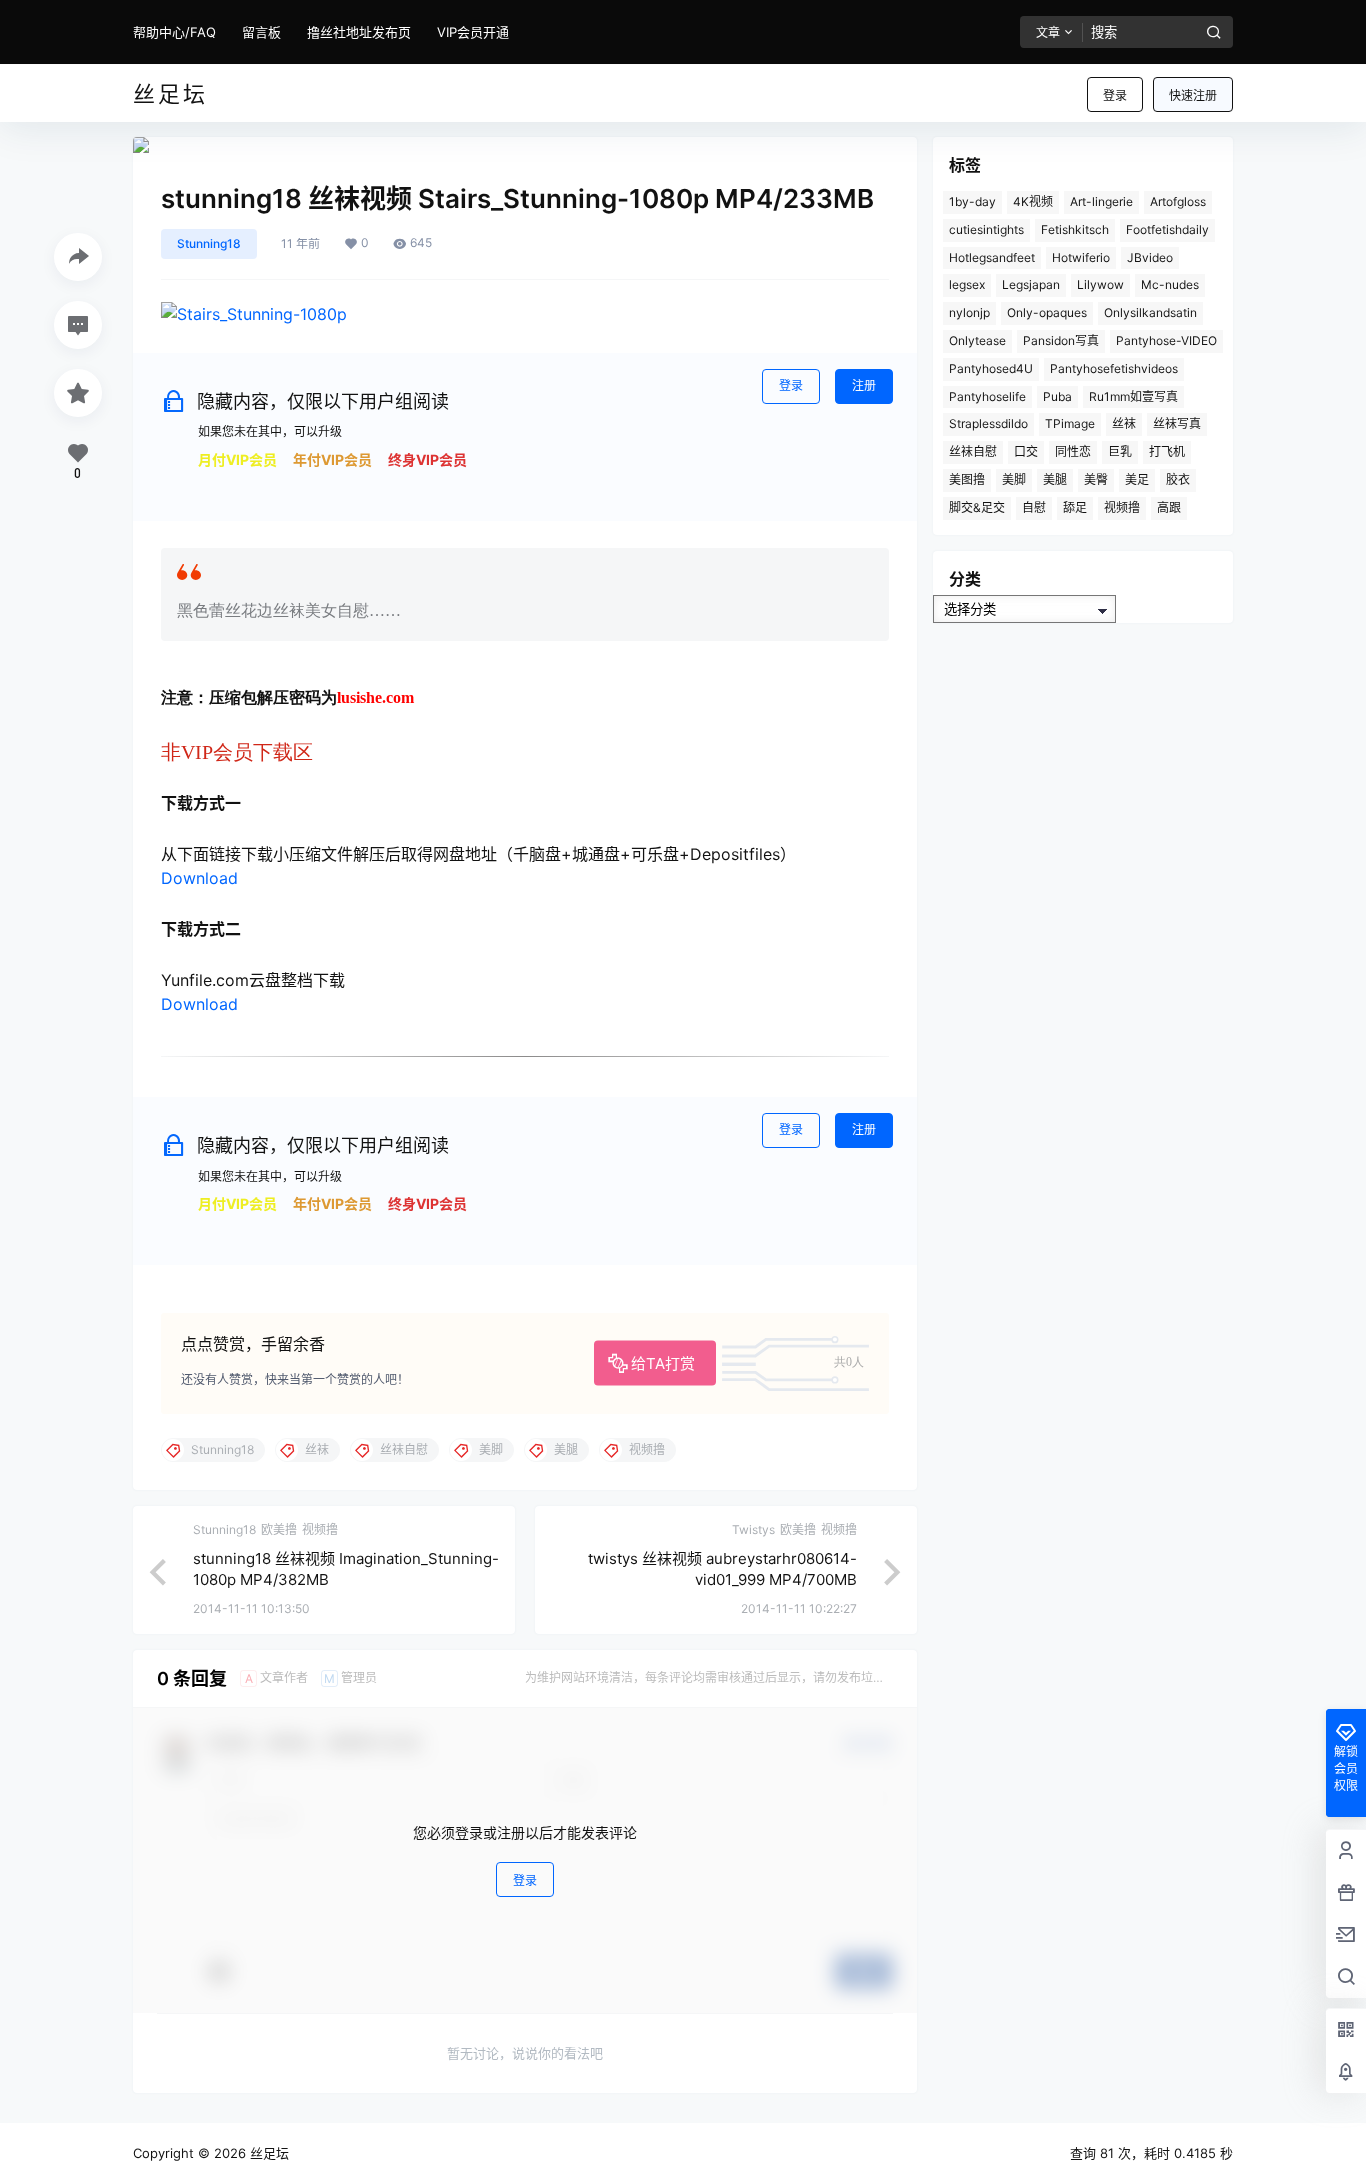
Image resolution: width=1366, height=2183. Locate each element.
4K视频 (1033, 201)
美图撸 (967, 479)
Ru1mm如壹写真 (1133, 396)
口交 (1026, 451)
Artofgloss (1178, 201)
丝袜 (1124, 423)
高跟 (1169, 507)
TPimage (1070, 423)
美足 (1137, 479)
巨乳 (1120, 451)
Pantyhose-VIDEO (1166, 340)
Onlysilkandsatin (1150, 312)
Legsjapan (1031, 284)
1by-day (972, 201)
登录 (1115, 95)
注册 (864, 385)
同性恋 (1073, 451)
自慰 (1034, 507)
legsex (967, 284)
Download (199, 878)
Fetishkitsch (1075, 229)
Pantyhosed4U (991, 368)
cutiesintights (986, 229)
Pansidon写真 (1061, 340)
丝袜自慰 (973, 451)
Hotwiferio (1081, 257)
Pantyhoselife (987, 396)
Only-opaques (1047, 312)
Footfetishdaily (1167, 229)
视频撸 (1122, 507)
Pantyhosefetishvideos (1114, 368)
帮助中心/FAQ (174, 32)
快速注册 (1193, 95)
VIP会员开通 (473, 32)
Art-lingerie (1101, 201)
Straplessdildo (988, 423)
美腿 (1055, 479)
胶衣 (1178, 479)
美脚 (1014, 479)
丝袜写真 (1177, 423)
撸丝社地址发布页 (359, 32)
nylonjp (969, 312)
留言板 (261, 32)
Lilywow (1100, 284)
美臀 (1096, 479)
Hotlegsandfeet (992, 257)
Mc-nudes (1170, 284)
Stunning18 (209, 243)
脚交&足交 (977, 507)
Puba (1057, 396)
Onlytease (977, 340)
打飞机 (1167, 451)
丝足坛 (267, 2153)
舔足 (1075, 507)
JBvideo (1150, 257)
